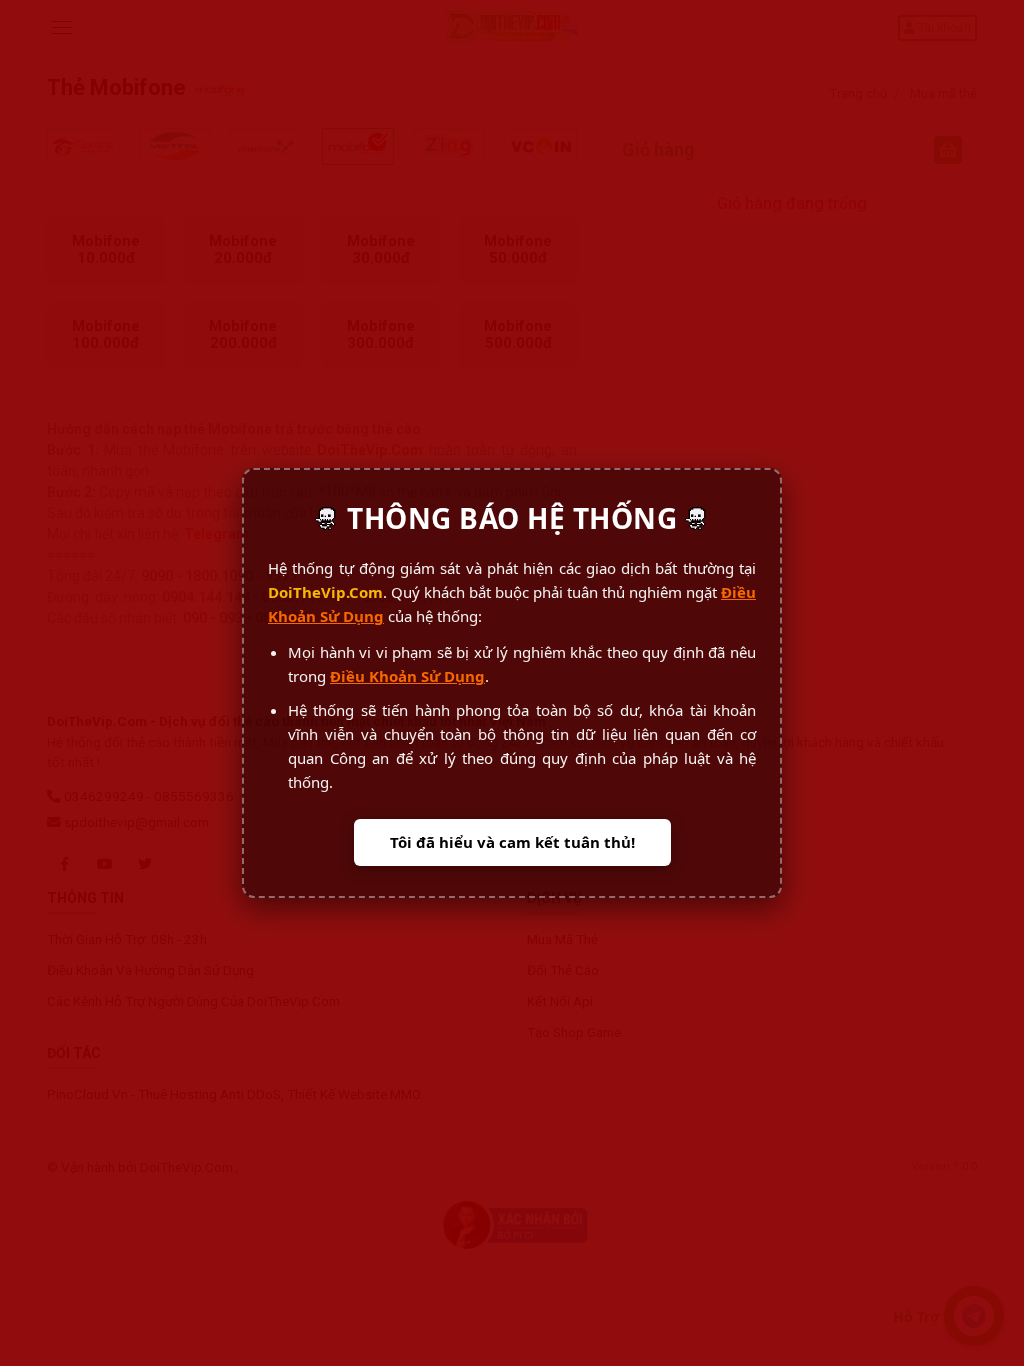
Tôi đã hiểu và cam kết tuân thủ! (512, 842)
